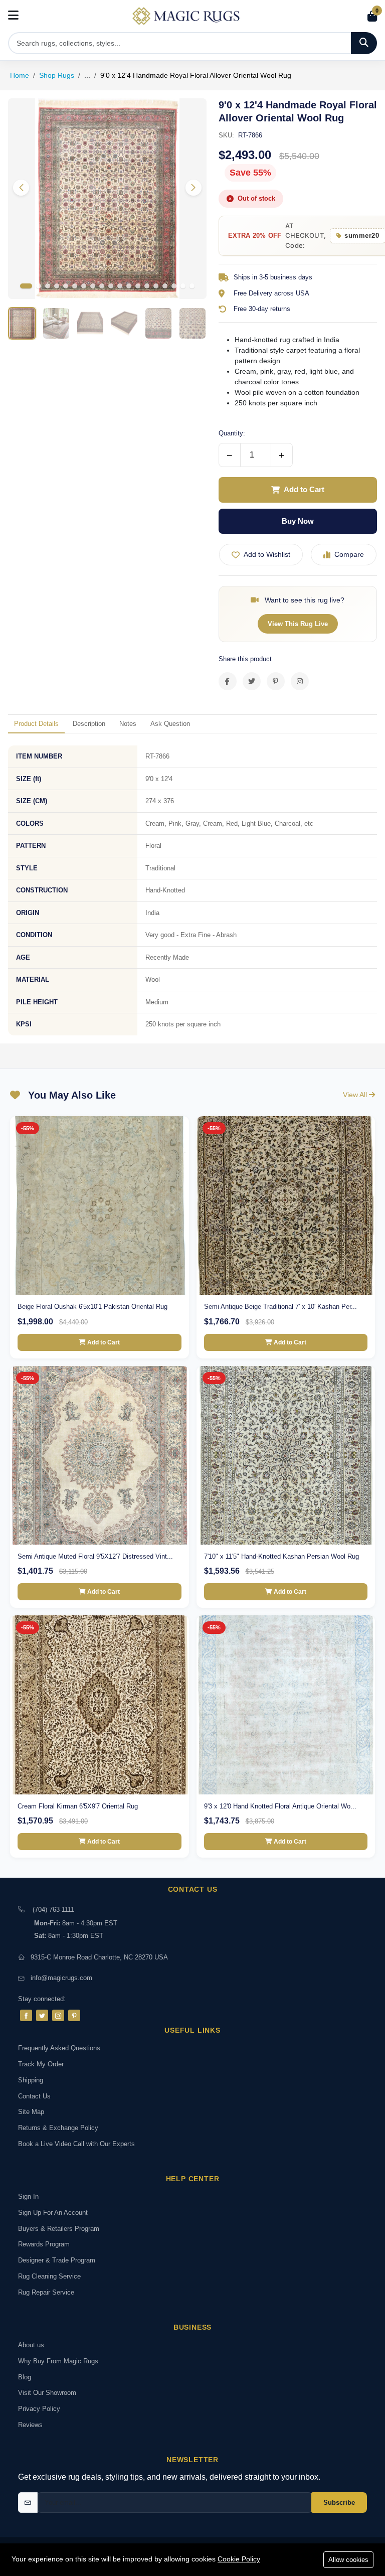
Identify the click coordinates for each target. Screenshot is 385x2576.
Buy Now (298, 521)
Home (20, 75)
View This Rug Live (298, 624)
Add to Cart (304, 489)
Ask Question (170, 724)
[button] (194, 188)
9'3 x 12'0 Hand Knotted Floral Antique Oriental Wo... (280, 1806)
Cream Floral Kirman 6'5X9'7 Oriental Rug (78, 1806)
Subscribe (339, 2503)
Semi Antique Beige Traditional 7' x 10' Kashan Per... (280, 1307)
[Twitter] (42, 2015)
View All (356, 1095)
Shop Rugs (57, 75)
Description (89, 724)
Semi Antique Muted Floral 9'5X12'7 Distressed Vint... (95, 1556)
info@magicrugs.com (61, 1978)
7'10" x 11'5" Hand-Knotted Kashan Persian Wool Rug (281, 1556)
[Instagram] (58, 2015)
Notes (128, 724)
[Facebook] (26, 2015)
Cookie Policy (239, 2559)
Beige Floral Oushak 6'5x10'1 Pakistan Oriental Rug (92, 1307)
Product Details (36, 724)
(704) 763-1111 (53, 1910)
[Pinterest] (74, 2015)
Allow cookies (348, 2560)
